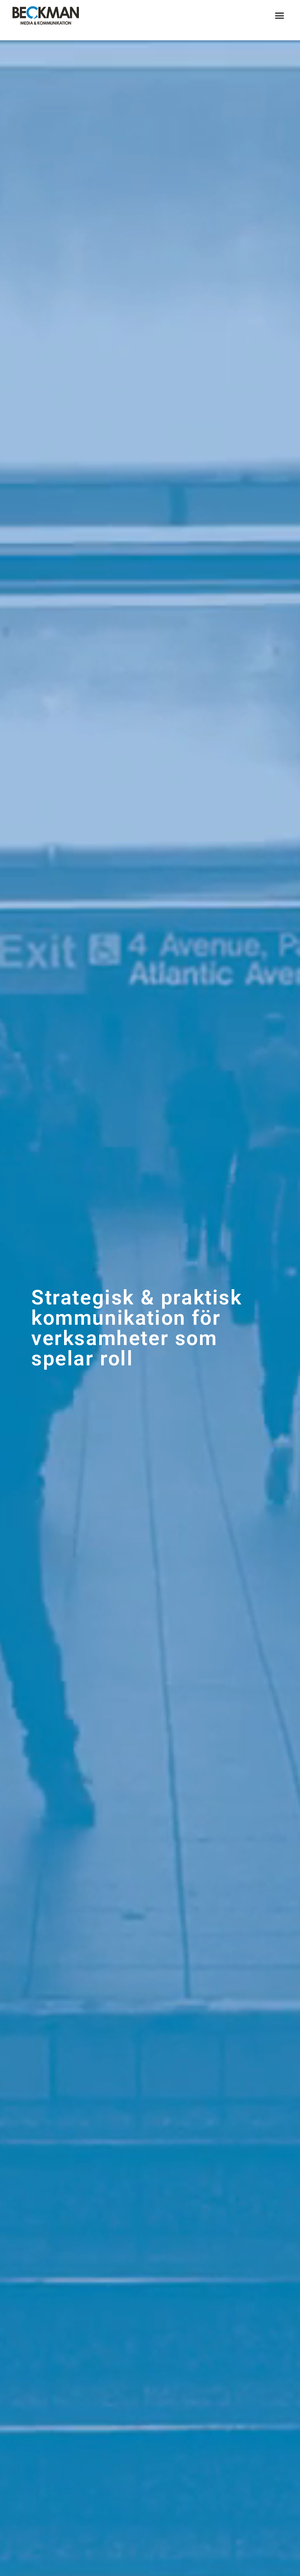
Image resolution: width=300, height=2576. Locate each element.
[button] (280, 16)
